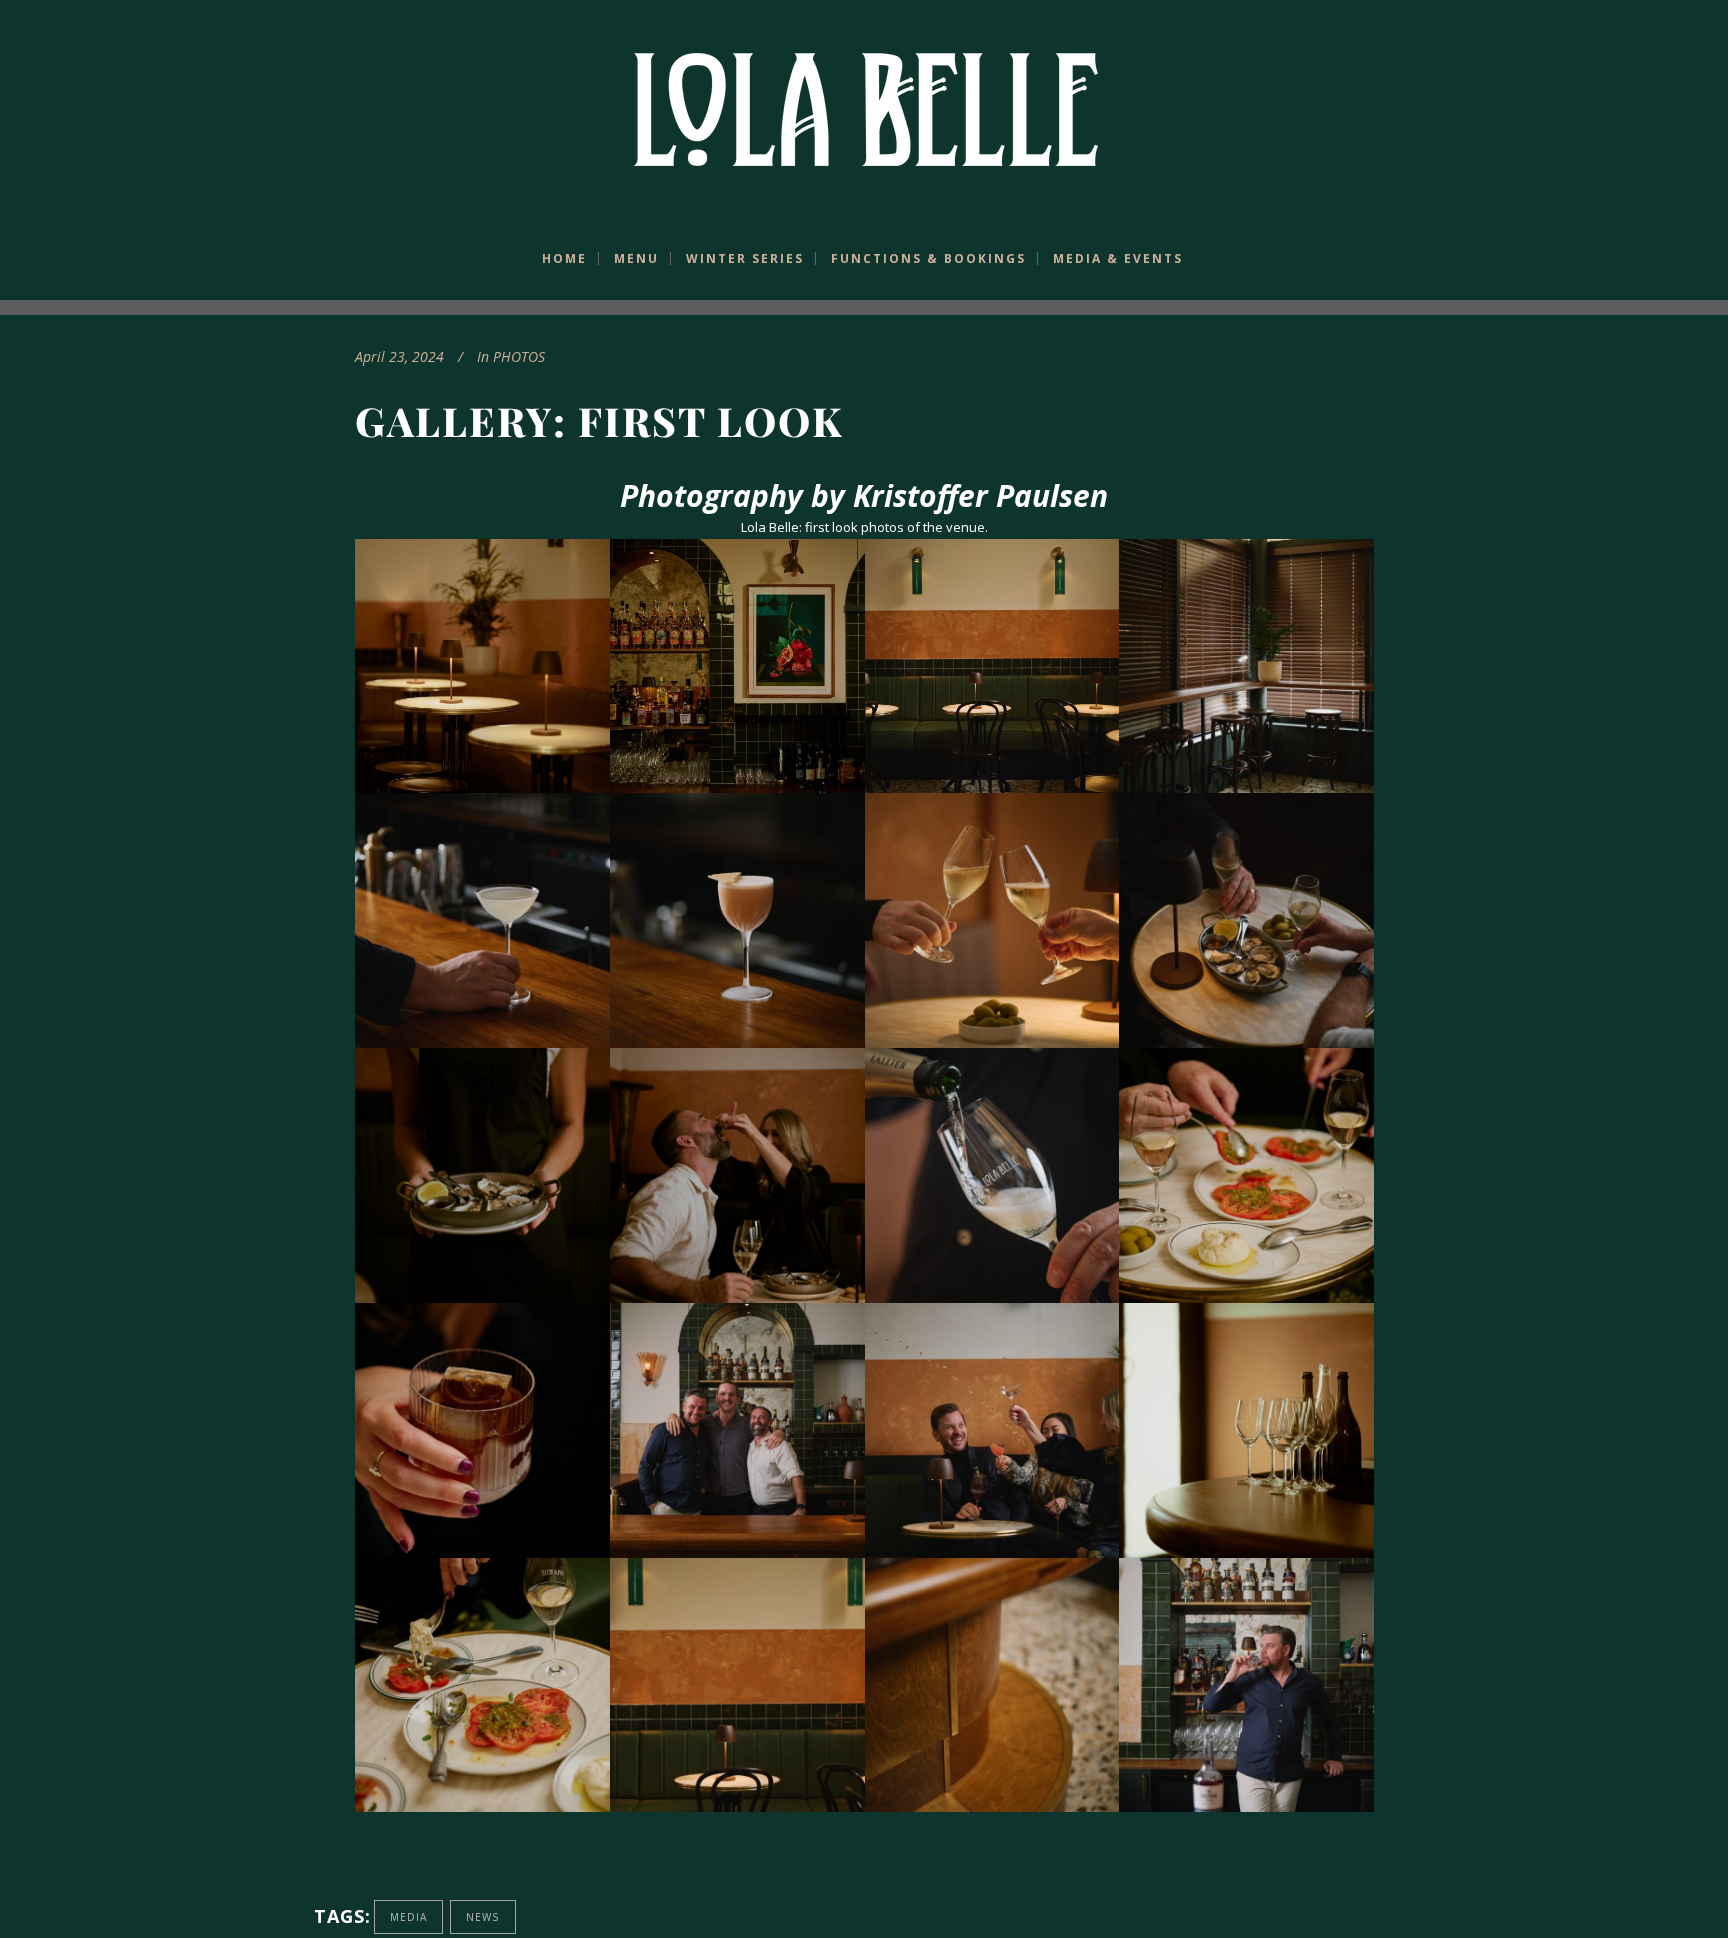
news (483, 1917)
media (408, 1917)
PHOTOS (519, 356)
